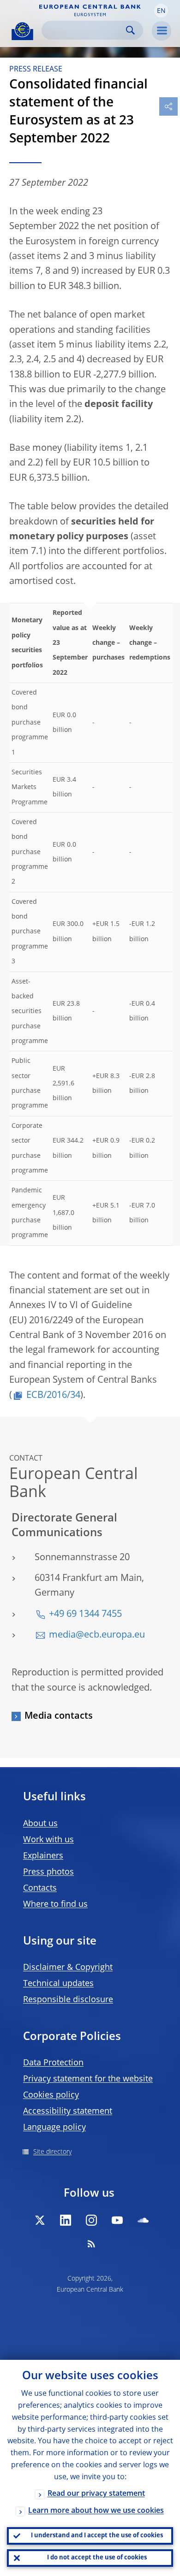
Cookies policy (51, 2095)
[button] (161, 11)
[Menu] (162, 31)
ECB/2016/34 (53, 1396)
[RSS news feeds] (91, 2244)
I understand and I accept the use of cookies (97, 2536)
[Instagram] (91, 2220)
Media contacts (59, 1716)
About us (40, 1824)
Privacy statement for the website (88, 2079)
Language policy (54, 2128)
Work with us (48, 1840)
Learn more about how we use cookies (96, 2511)
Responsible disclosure (68, 2000)
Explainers (43, 1856)
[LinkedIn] (66, 2220)
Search (130, 30)
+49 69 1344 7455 (85, 1615)
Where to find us (55, 1904)
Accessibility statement (68, 2111)
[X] (40, 2220)
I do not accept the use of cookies (97, 2558)
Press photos (48, 1872)
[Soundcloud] (143, 2220)
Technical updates (58, 1984)
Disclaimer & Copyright (68, 1968)
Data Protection (53, 2063)
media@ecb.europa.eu (97, 1635)
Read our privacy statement (96, 2494)
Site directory (52, 2152)
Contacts (40, 1888)
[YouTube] (117, 2220)
